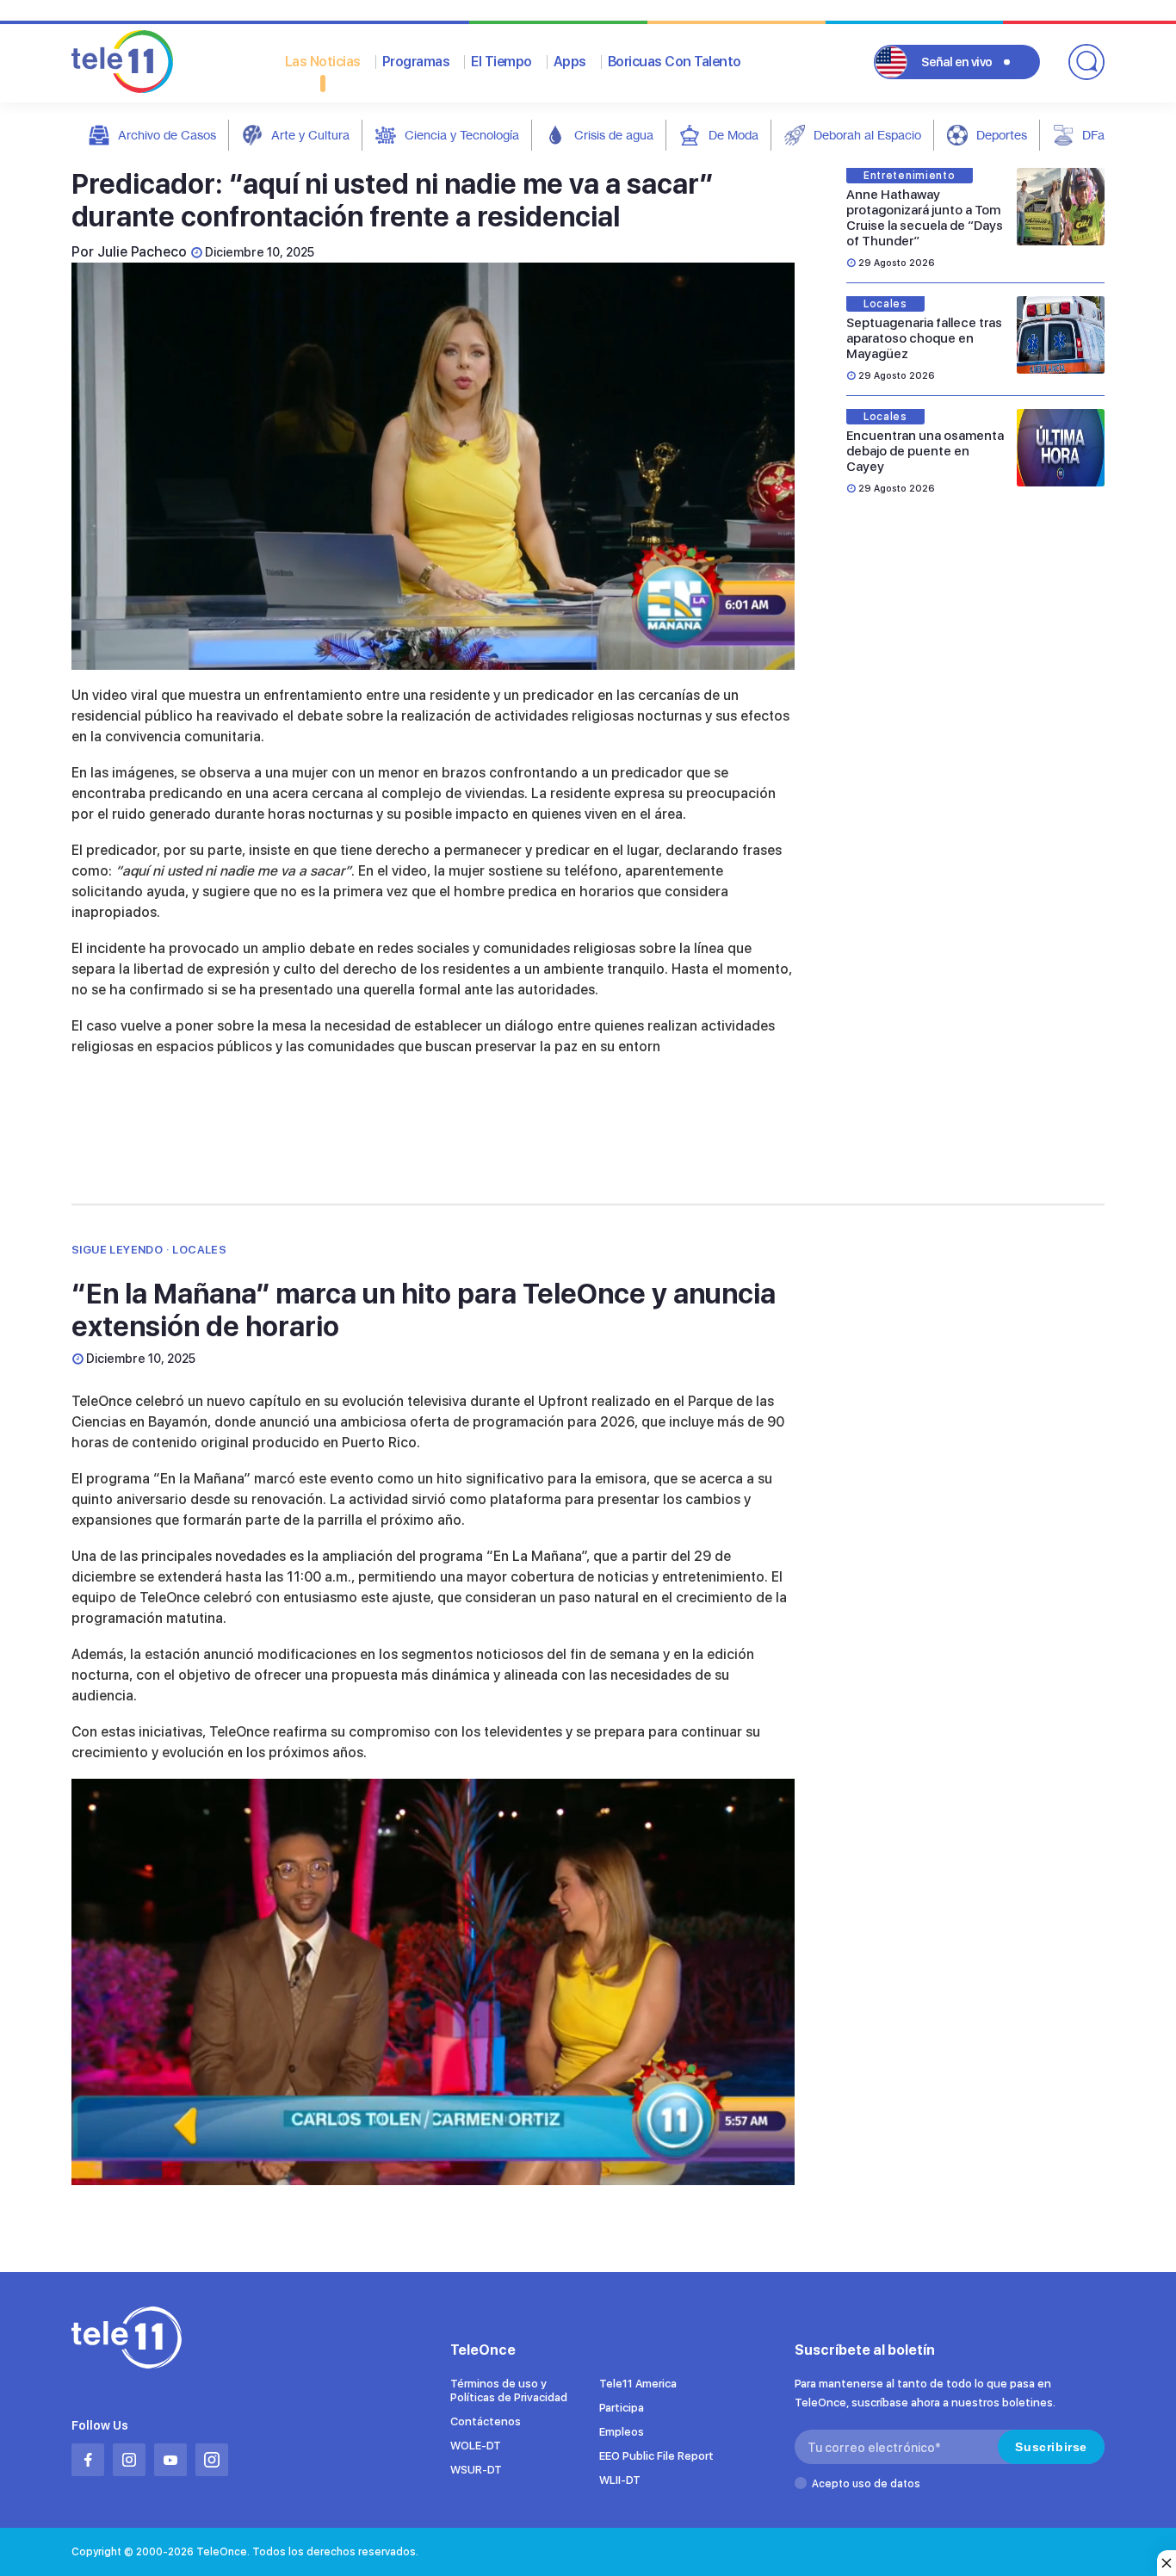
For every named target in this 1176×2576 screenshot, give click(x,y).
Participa (622, 2408)
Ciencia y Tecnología (462, 135)
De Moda (733, 135)
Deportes (1002, 135)
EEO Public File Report (656, 2456)
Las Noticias (323, 62)
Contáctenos (486, 2421)
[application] (433, 466)
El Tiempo (501, 62)
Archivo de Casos (167, 135)
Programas (416, 62)
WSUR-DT (476, 2470)
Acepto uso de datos (866, 2484)
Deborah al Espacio (867, 135)
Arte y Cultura (310, 135)
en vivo (957, 62)
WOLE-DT (476, 2446)
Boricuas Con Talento (675, 62)
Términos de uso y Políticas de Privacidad (509, 2390)
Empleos (622, 2432)
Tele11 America (638, 2384)
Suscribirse (1051, 2447)
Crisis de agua (614, 135)
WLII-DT (620, 2480)
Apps (570, 62)
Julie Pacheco (142, 252)
